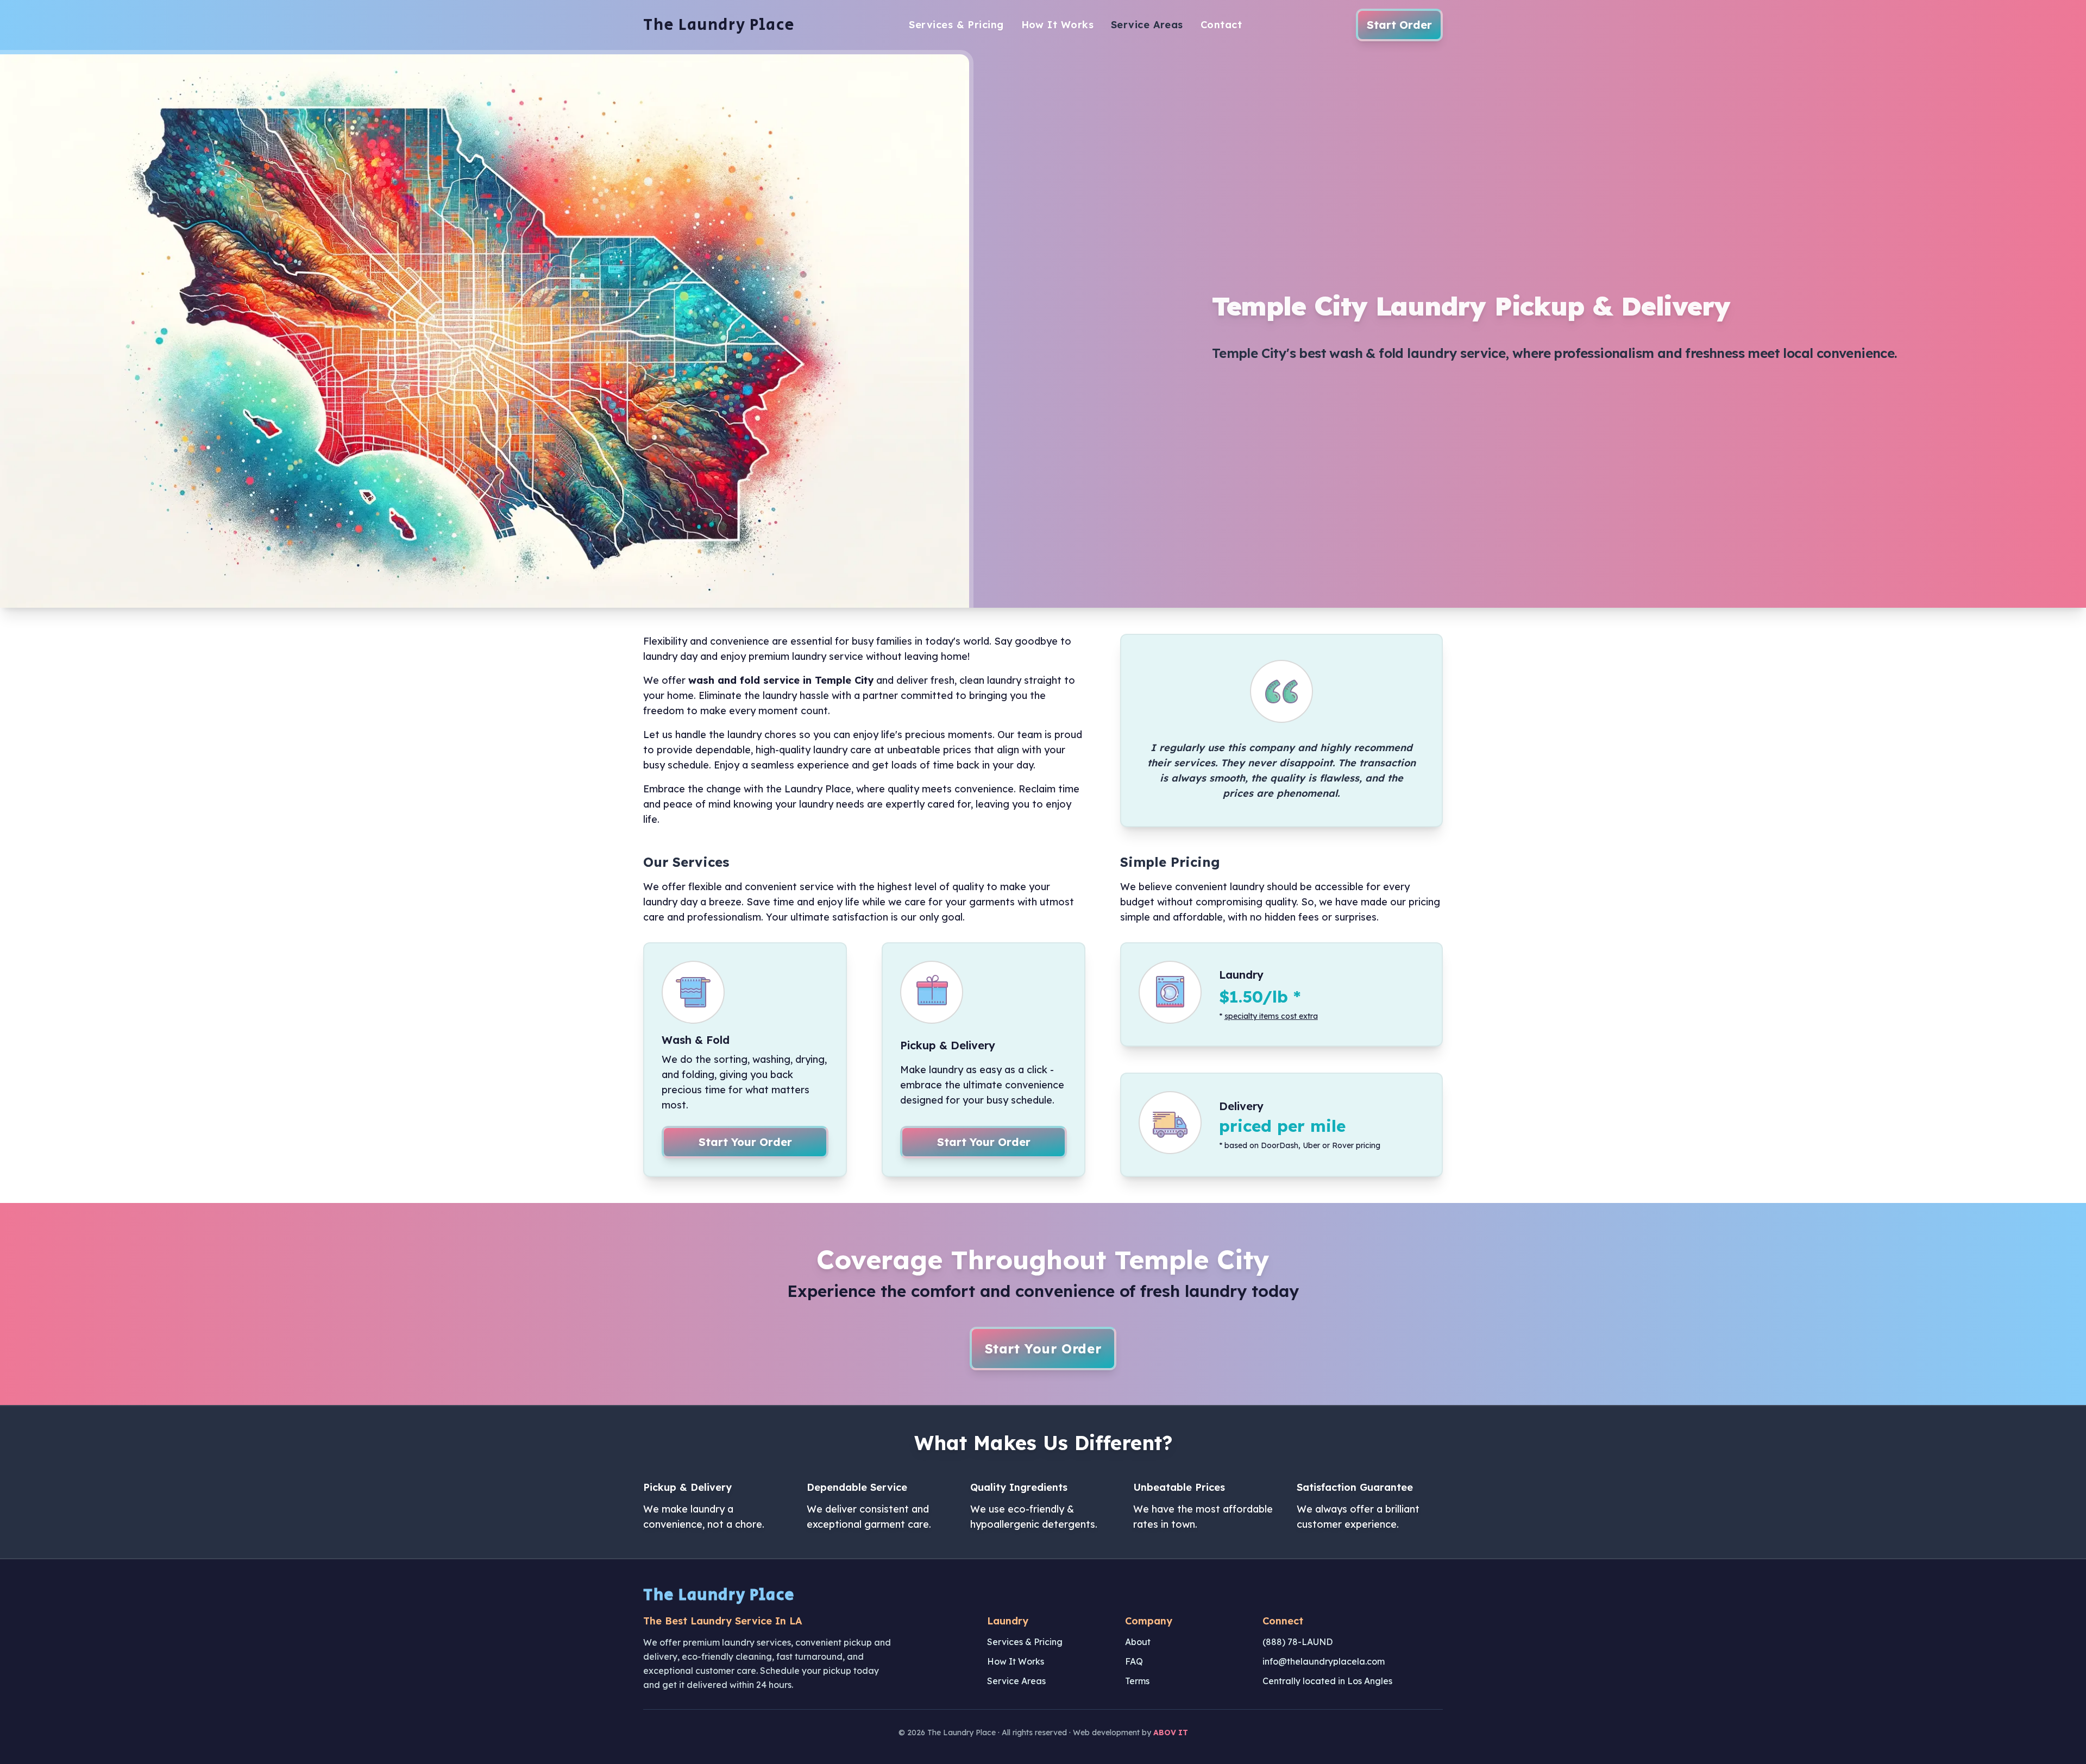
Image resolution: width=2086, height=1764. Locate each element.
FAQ (1134, 1661)
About (1138, 1642)
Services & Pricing (956, 25)
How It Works (1057, 25)
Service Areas (1147, 25)
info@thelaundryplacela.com (1324, 1661)
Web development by (1130, 1732)
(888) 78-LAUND (1298, 1642)
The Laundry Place (719, 25)
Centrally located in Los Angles (1327, 1681)
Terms (1137, 1681)
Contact (1221, 25)
